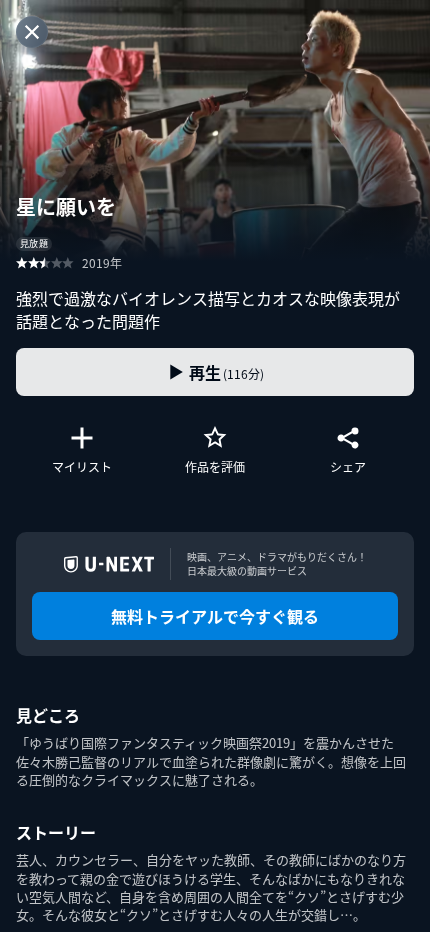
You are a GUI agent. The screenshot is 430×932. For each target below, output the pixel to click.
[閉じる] (32, 32)
